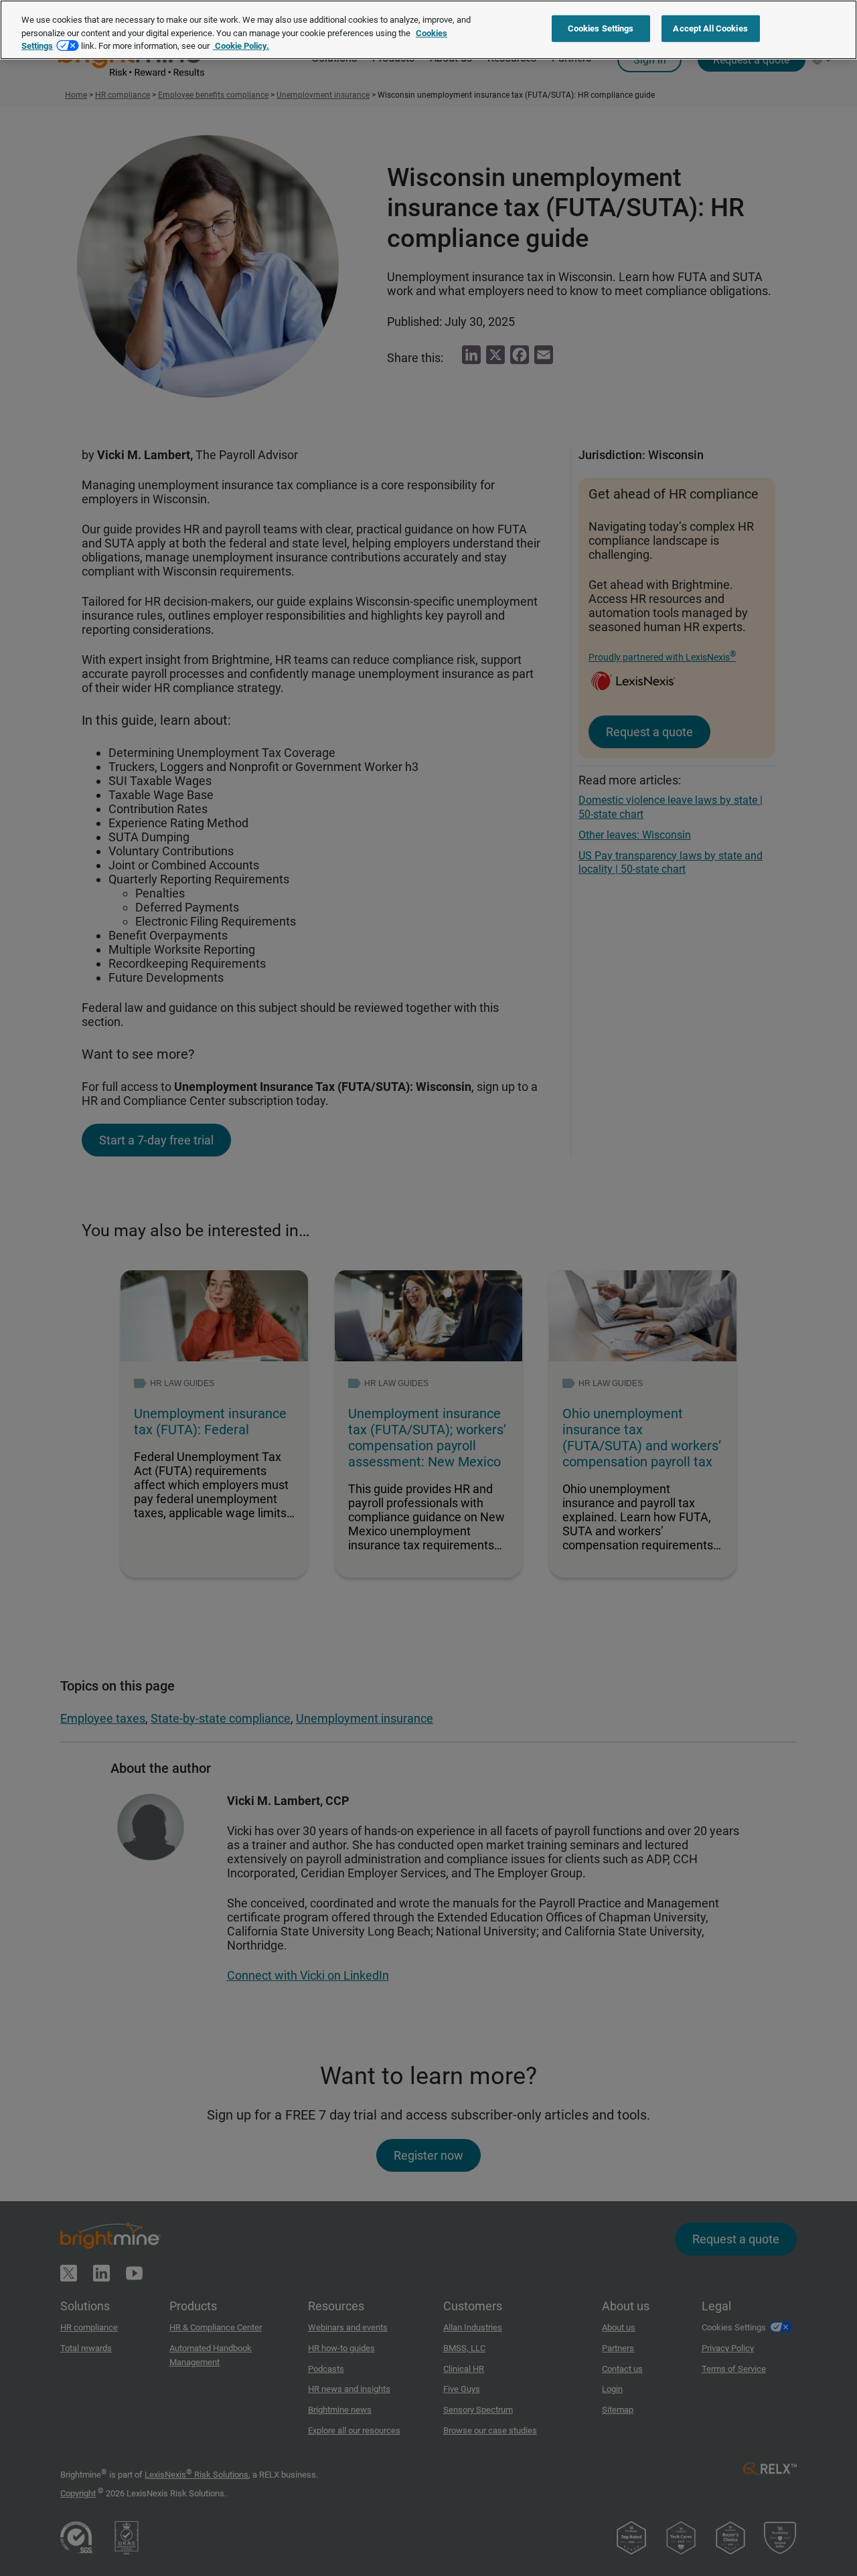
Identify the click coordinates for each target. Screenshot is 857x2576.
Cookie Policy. (241, 46)
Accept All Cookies (710, 28)
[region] (428, 30)
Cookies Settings (601, 28)
